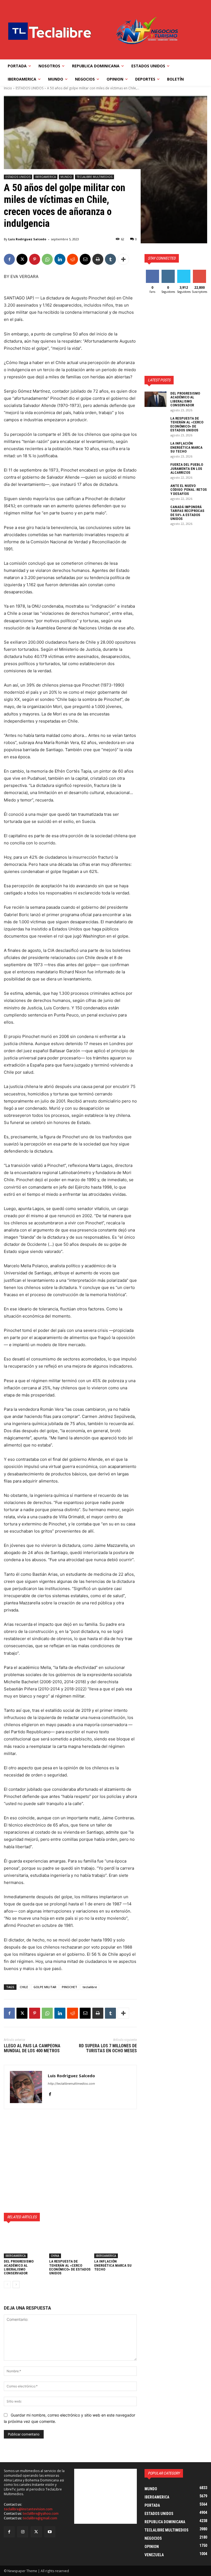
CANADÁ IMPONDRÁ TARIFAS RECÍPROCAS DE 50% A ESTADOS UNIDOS (187, 513)
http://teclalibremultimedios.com (71, 2084)
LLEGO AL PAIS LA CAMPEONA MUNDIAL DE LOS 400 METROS (32, 2048)
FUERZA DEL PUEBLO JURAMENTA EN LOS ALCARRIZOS (187, 469)
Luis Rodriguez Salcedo (27, 239)
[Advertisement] (70, 2161)
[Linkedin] (60, 259)
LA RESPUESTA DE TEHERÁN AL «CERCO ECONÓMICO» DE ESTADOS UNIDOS (70, 2267)
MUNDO (66, 177)
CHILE (24, 1987)
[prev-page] (7, 2285)
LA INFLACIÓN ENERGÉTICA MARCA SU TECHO (113, 2265)
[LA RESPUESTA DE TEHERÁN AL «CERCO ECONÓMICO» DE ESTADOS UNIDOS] (70, 2243)
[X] (22, 259)
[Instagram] (23, 2532)
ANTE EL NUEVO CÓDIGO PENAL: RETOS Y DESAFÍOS (189, 490)
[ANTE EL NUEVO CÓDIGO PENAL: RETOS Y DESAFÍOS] (156, 492)
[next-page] (16, 2285)
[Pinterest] (35, 259)
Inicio (8, 88)
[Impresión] (98, 259)
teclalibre (90, 1987)
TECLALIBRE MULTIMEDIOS (95, 177)
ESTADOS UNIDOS (30, 88)
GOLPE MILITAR (45, 1987)
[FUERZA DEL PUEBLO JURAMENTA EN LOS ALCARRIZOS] (156, 470)
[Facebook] (9, 259)
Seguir (168, 272)
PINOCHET (70, 1987)
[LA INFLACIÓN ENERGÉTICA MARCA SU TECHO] (116, 2243)
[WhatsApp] (47, 259)
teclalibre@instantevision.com (28, 2509)
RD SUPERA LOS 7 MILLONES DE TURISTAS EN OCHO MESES (108, 2048)
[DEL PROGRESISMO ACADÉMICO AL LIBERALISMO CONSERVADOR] (25, 2243)
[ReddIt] (73, 259)
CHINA (55, 2256)
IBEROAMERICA (45, 177)
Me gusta (152, 274)
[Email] (85, 259)
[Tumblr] (110, 259)
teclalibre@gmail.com (40, 2518)
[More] (123, 259)
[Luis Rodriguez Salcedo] (26, 2087)
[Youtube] (50, 2532)
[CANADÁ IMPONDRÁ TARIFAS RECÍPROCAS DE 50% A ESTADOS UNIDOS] (156, 513)
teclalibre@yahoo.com (41, 2513)
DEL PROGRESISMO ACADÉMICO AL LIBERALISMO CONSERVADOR (19, 2267)
